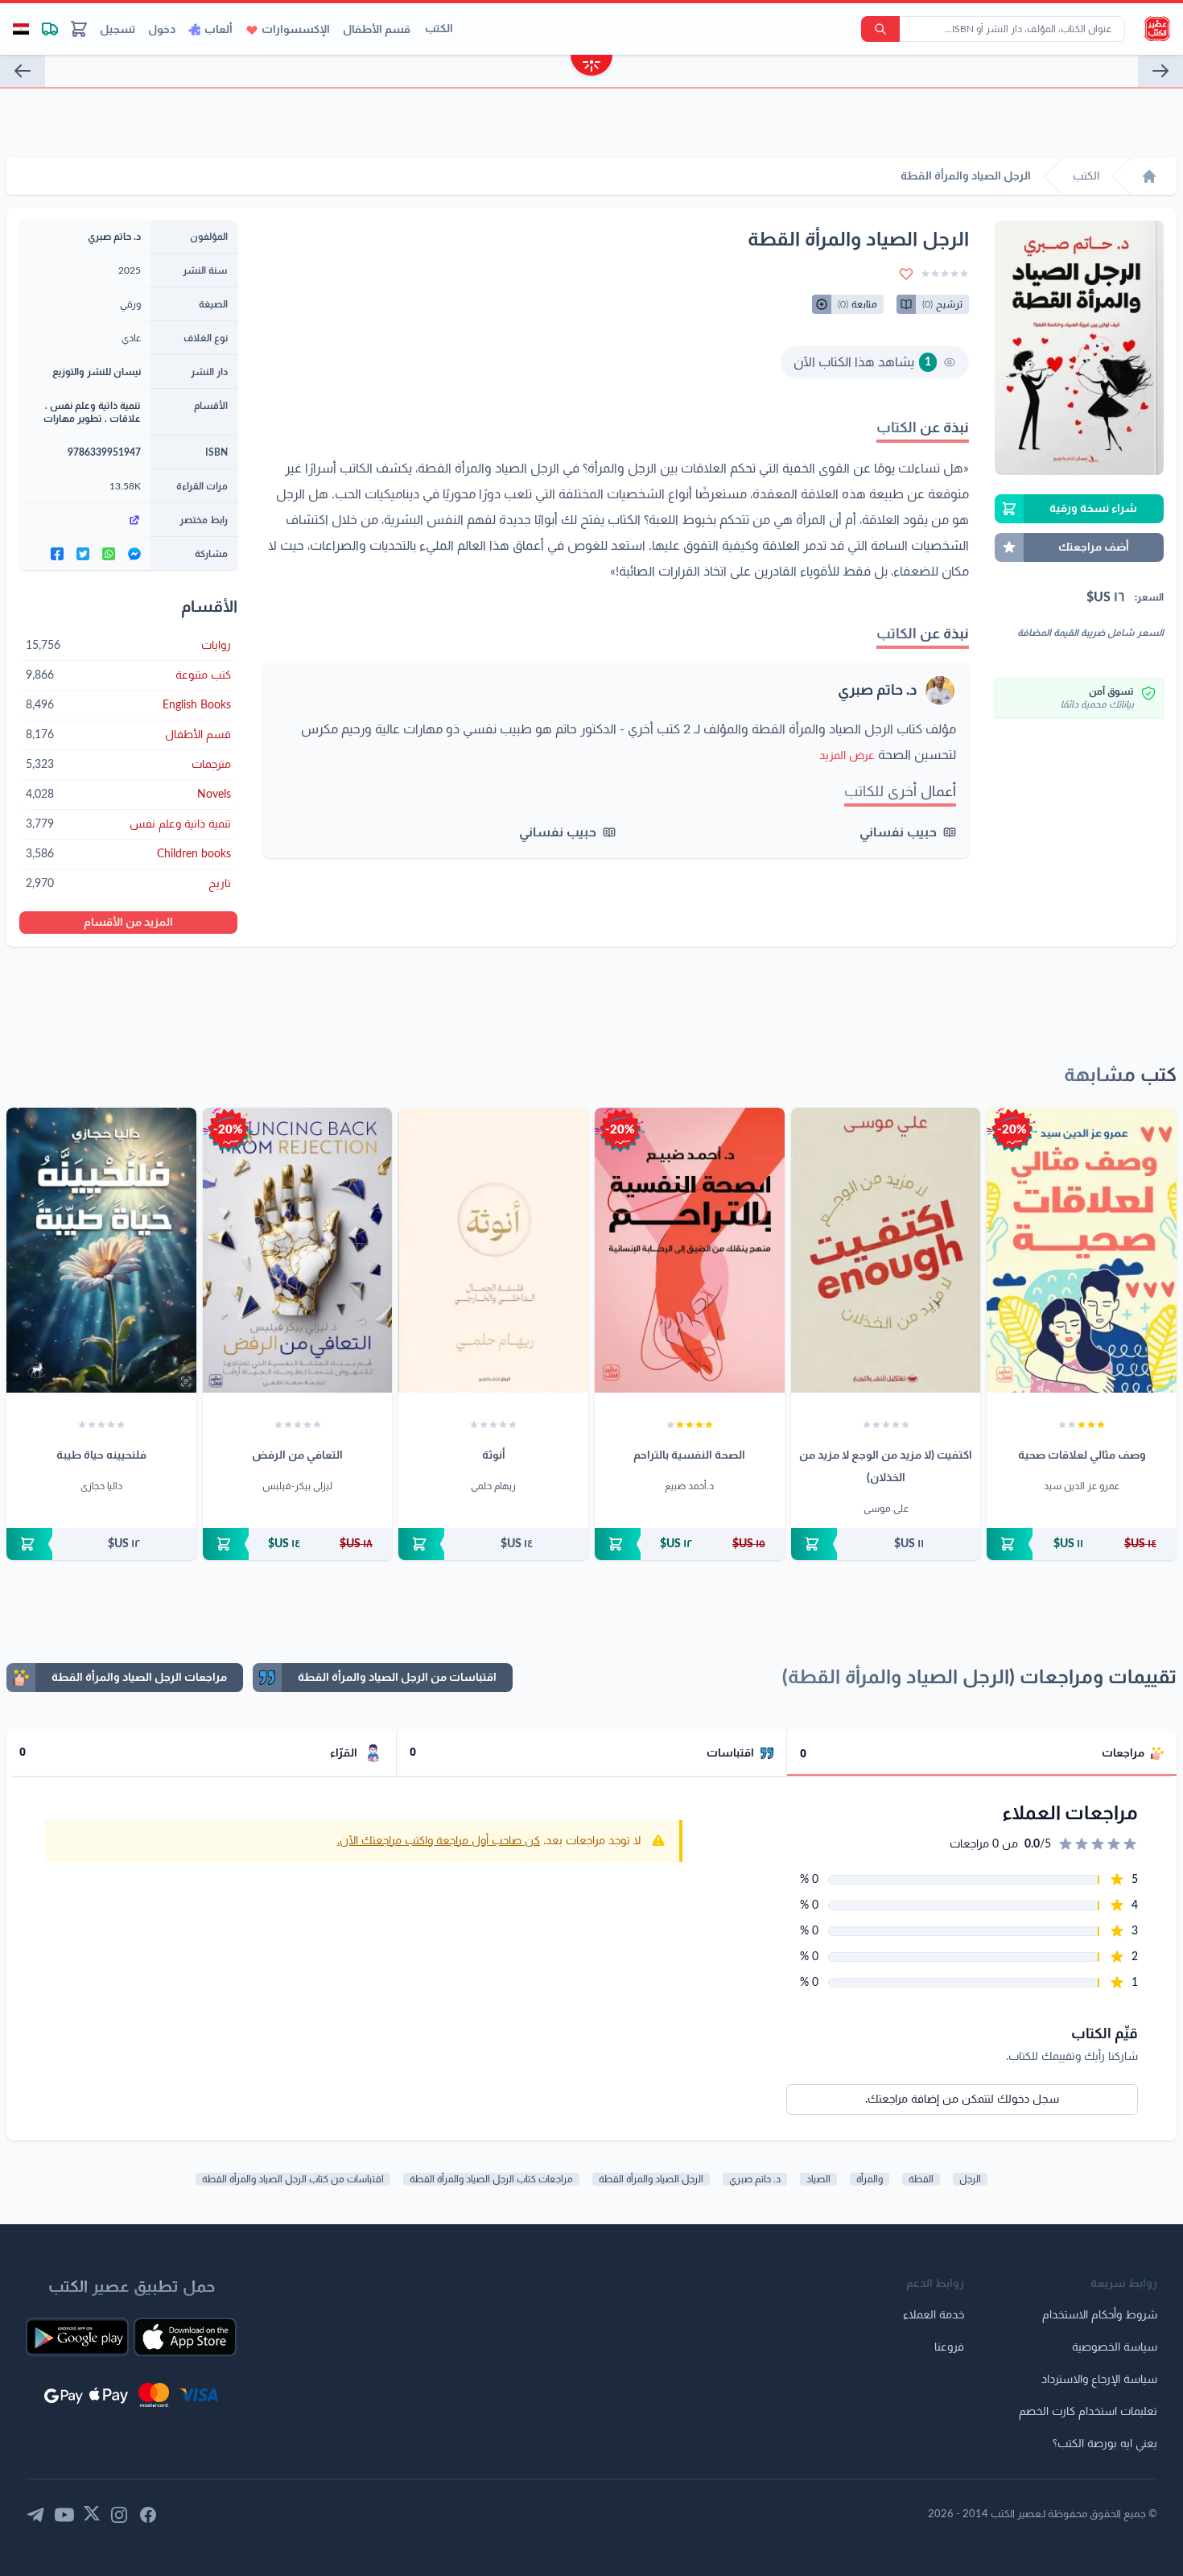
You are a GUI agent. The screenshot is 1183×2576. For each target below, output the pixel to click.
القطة (921, 2179)
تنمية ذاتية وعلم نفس (95, 406)
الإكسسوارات (296, 30)
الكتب (439, 29)
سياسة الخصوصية (1115, 2347)
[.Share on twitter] (83, 554)
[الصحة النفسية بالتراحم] (690, 1250)
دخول (162, 30)
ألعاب (218, 30)
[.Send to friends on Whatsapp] (109, 554)
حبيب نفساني (898, 832)
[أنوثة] (493, 1250)
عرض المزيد (847, 756)
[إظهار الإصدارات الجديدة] (591, 67)
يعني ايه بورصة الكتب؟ (1105, 2444)
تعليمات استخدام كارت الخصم (1088, 2412)
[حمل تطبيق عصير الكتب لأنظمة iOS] (185, 2337)
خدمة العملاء (934, 2315)
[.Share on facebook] (57, 554)
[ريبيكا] (23, 71)
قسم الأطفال (377, 30)
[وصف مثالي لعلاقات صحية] (1082, 1250)
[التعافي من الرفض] (298, 1250)
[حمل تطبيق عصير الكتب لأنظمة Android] (77, 2337)
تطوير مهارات (73, 419)
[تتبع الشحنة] (50, 29)
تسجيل (117, 30)
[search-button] (880, 29)
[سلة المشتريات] (79, 29)
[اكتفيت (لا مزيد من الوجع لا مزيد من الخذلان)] (886, 1250)
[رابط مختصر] (85, 520)
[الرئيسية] (1149, 176)
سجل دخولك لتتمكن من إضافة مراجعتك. (962, 2099)
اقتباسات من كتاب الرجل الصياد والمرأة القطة (293, 2179)
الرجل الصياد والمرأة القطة (651, 2179)
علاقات (125, 419)
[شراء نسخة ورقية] (1082, 1544)
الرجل (970, 2179)
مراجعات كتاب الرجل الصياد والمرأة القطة (491, 2179)
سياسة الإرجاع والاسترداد (1099, 2380)
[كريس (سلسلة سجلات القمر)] (1160, 71)
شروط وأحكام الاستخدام (1100, 2315)
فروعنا (949, 2347)
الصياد (818, 2179)
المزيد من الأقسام (128, 923)
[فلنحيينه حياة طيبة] (101, 1250)
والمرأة (870, 2179)
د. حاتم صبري (878, 691)
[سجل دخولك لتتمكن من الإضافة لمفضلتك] (906, 274)
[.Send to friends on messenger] (134, 554)
